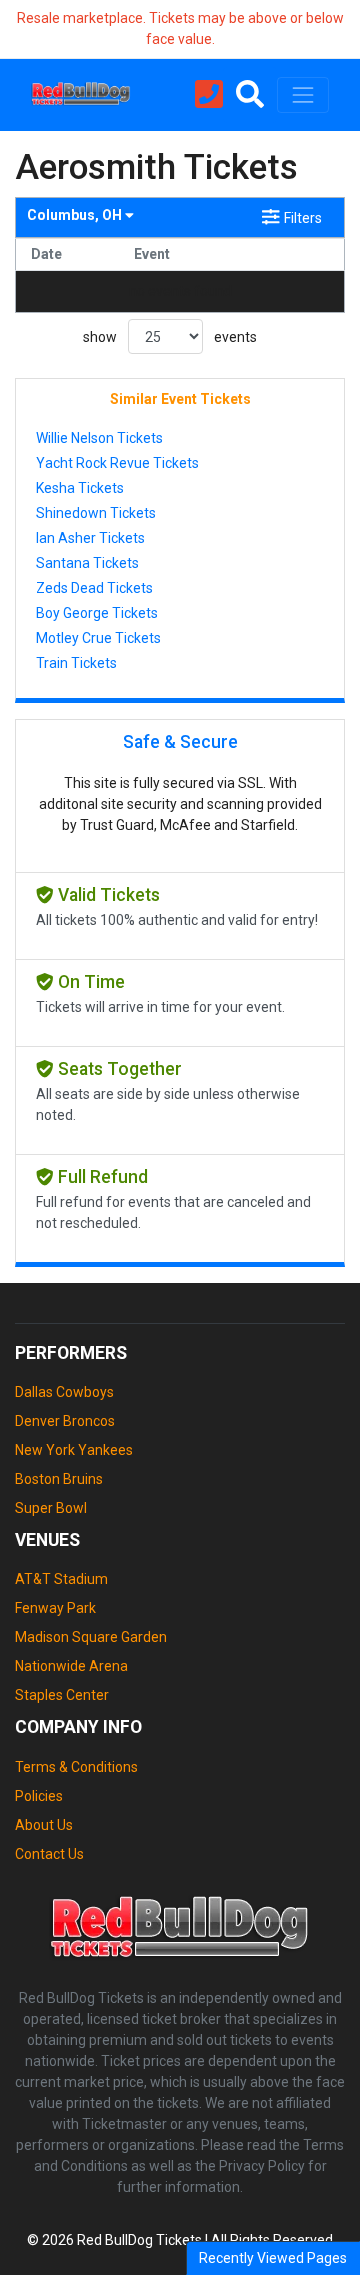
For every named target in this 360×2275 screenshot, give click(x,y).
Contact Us (49, 1854)
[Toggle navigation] (303, 95)
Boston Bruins (59, 1479)
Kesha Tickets (80, 488)
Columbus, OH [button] (76, 215)
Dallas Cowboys (64, 1392)
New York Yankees (74, 1450)
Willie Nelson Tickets (99, 438)
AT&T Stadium (61, 1579)
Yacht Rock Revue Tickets (117, 463)
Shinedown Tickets (96, 513)
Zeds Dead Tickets (94, 588)
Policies (39, 1796)
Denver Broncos (65, 1421)
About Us (44, 1825)
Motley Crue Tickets (98, 638)
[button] (250, 95)
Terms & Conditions (76, 1767)
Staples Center (62, 1695)
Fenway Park (55, 1608)
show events (170, 337)
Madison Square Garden (91, 1637)
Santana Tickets (87, 563)
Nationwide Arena (71, 1666)
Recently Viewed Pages (273, 2258)
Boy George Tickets (97, 613)
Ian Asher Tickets (90, 538)
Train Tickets (76, 663)
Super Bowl (51, 1508)
